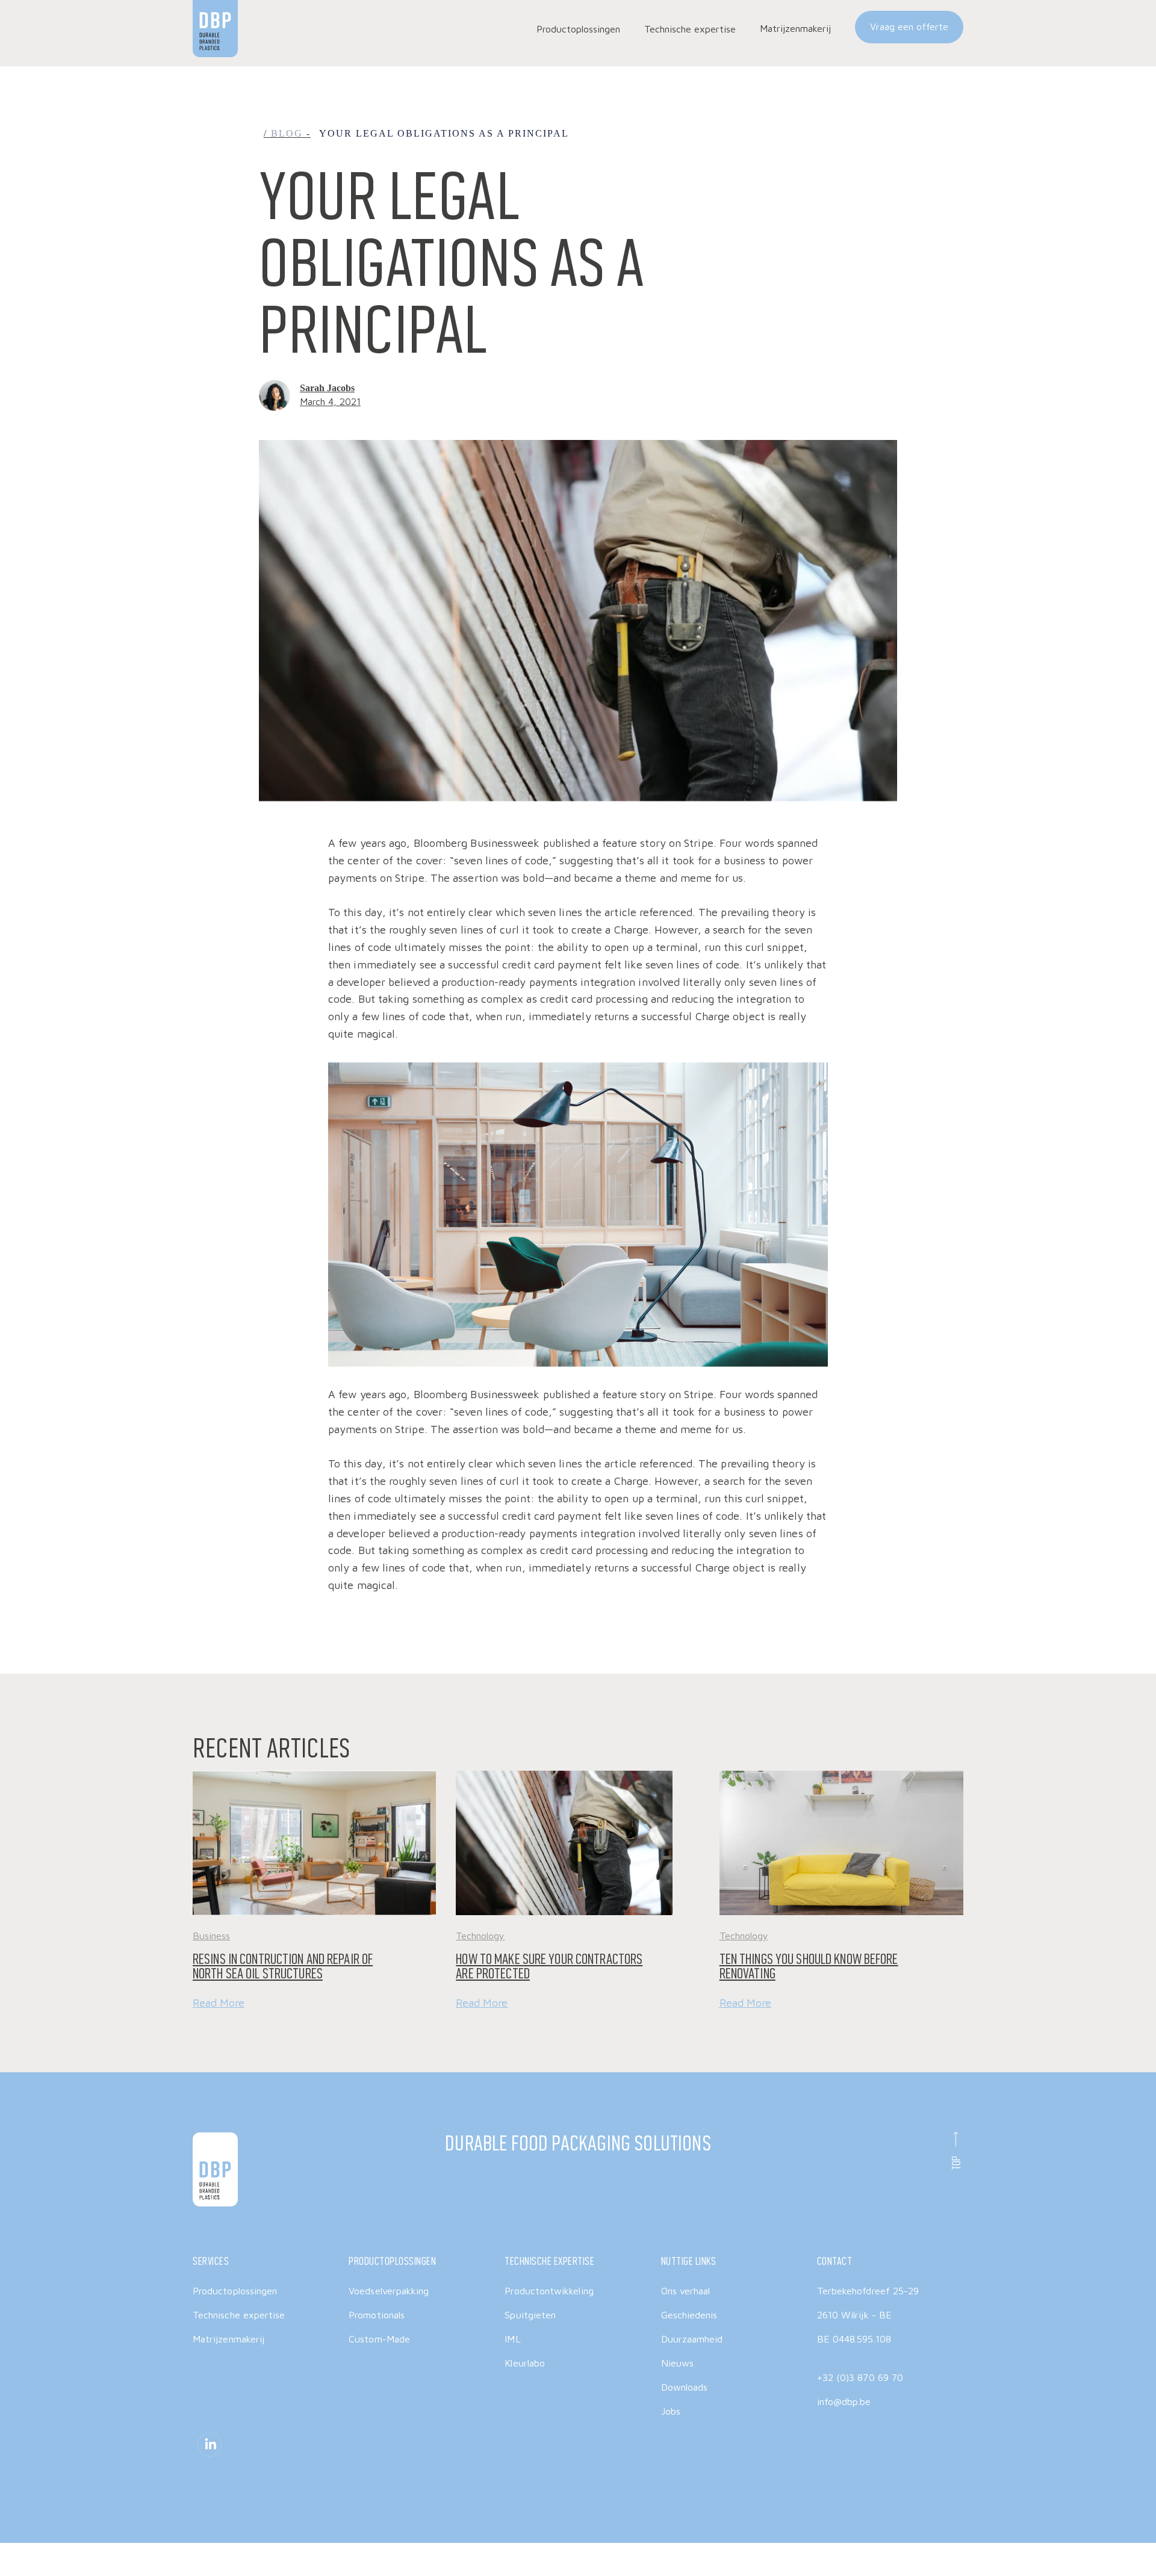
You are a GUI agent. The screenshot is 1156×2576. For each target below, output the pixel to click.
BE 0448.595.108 (854, 2339)
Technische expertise (239, 2315)
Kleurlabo (525, 2363)
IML (512, 2339)
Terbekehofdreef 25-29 (868, 2291)
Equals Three (409, 2545)
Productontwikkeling (549, 2291)
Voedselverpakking (389, 2291)
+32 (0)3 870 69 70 (860, 2377)
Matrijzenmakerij (795, 28)
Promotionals (377, 2315)
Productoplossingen (235, 2291)
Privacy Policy (863, 2545)
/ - (287, 133)
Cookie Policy (931, 2545)
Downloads (685, 2387)
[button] (578, 29)
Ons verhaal (686, 2291)
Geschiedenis (689, 2315)
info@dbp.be (844, 2401)
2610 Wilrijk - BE (854, 2315)
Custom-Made (379, 2339)
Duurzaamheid (692, 2339)
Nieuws (677, 2363)
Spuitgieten (530, 2315)
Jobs (671, 2411)
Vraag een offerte (909, 26)
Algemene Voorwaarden (776, 2545)
